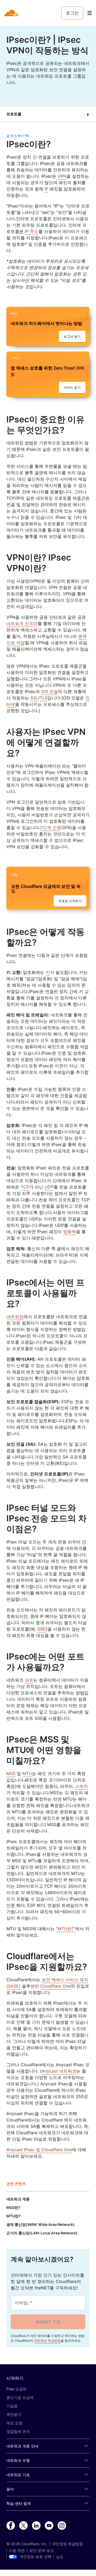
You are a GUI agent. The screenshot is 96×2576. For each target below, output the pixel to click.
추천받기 (14, 2414)
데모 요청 (14, 2423)
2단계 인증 (51, 827)
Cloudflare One (55, 1986)
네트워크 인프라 (22, 623)
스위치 (82, 1786)
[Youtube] (49, 2526)
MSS (11, 1773)
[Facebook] (11, 2526)
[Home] (12, 13)
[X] (23, 2526)
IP (46, 189)
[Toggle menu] (90, 13)
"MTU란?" (66, 1929)
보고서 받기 (72, 336)
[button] (48, 114)
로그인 (72, 13)
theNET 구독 (48, 2322)
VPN (62, 176)
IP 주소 (32, 231)
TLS (44, 698)
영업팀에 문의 (18, 2431)
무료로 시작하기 (70, 901)
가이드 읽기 (72, 387)
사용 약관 (17, 2550)
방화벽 (70, 1232)
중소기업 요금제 (20, 2397)
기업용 (12, 2406)
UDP (49, 1187)
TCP (25, 1187)
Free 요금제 (16, 2389)
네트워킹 (15, 1317)
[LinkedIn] (36, 2526)
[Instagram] (62, 2526)
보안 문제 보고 (42, 2550)
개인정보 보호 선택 (35, 2557)
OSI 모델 (49, 691)
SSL (34, 698)
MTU (27, 1773)
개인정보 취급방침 (47, 2341)
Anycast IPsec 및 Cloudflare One (39, 2150)
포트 (29, 1680)
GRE (42, 1629)
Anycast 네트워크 (59, 2071)
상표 (60, 2557)
